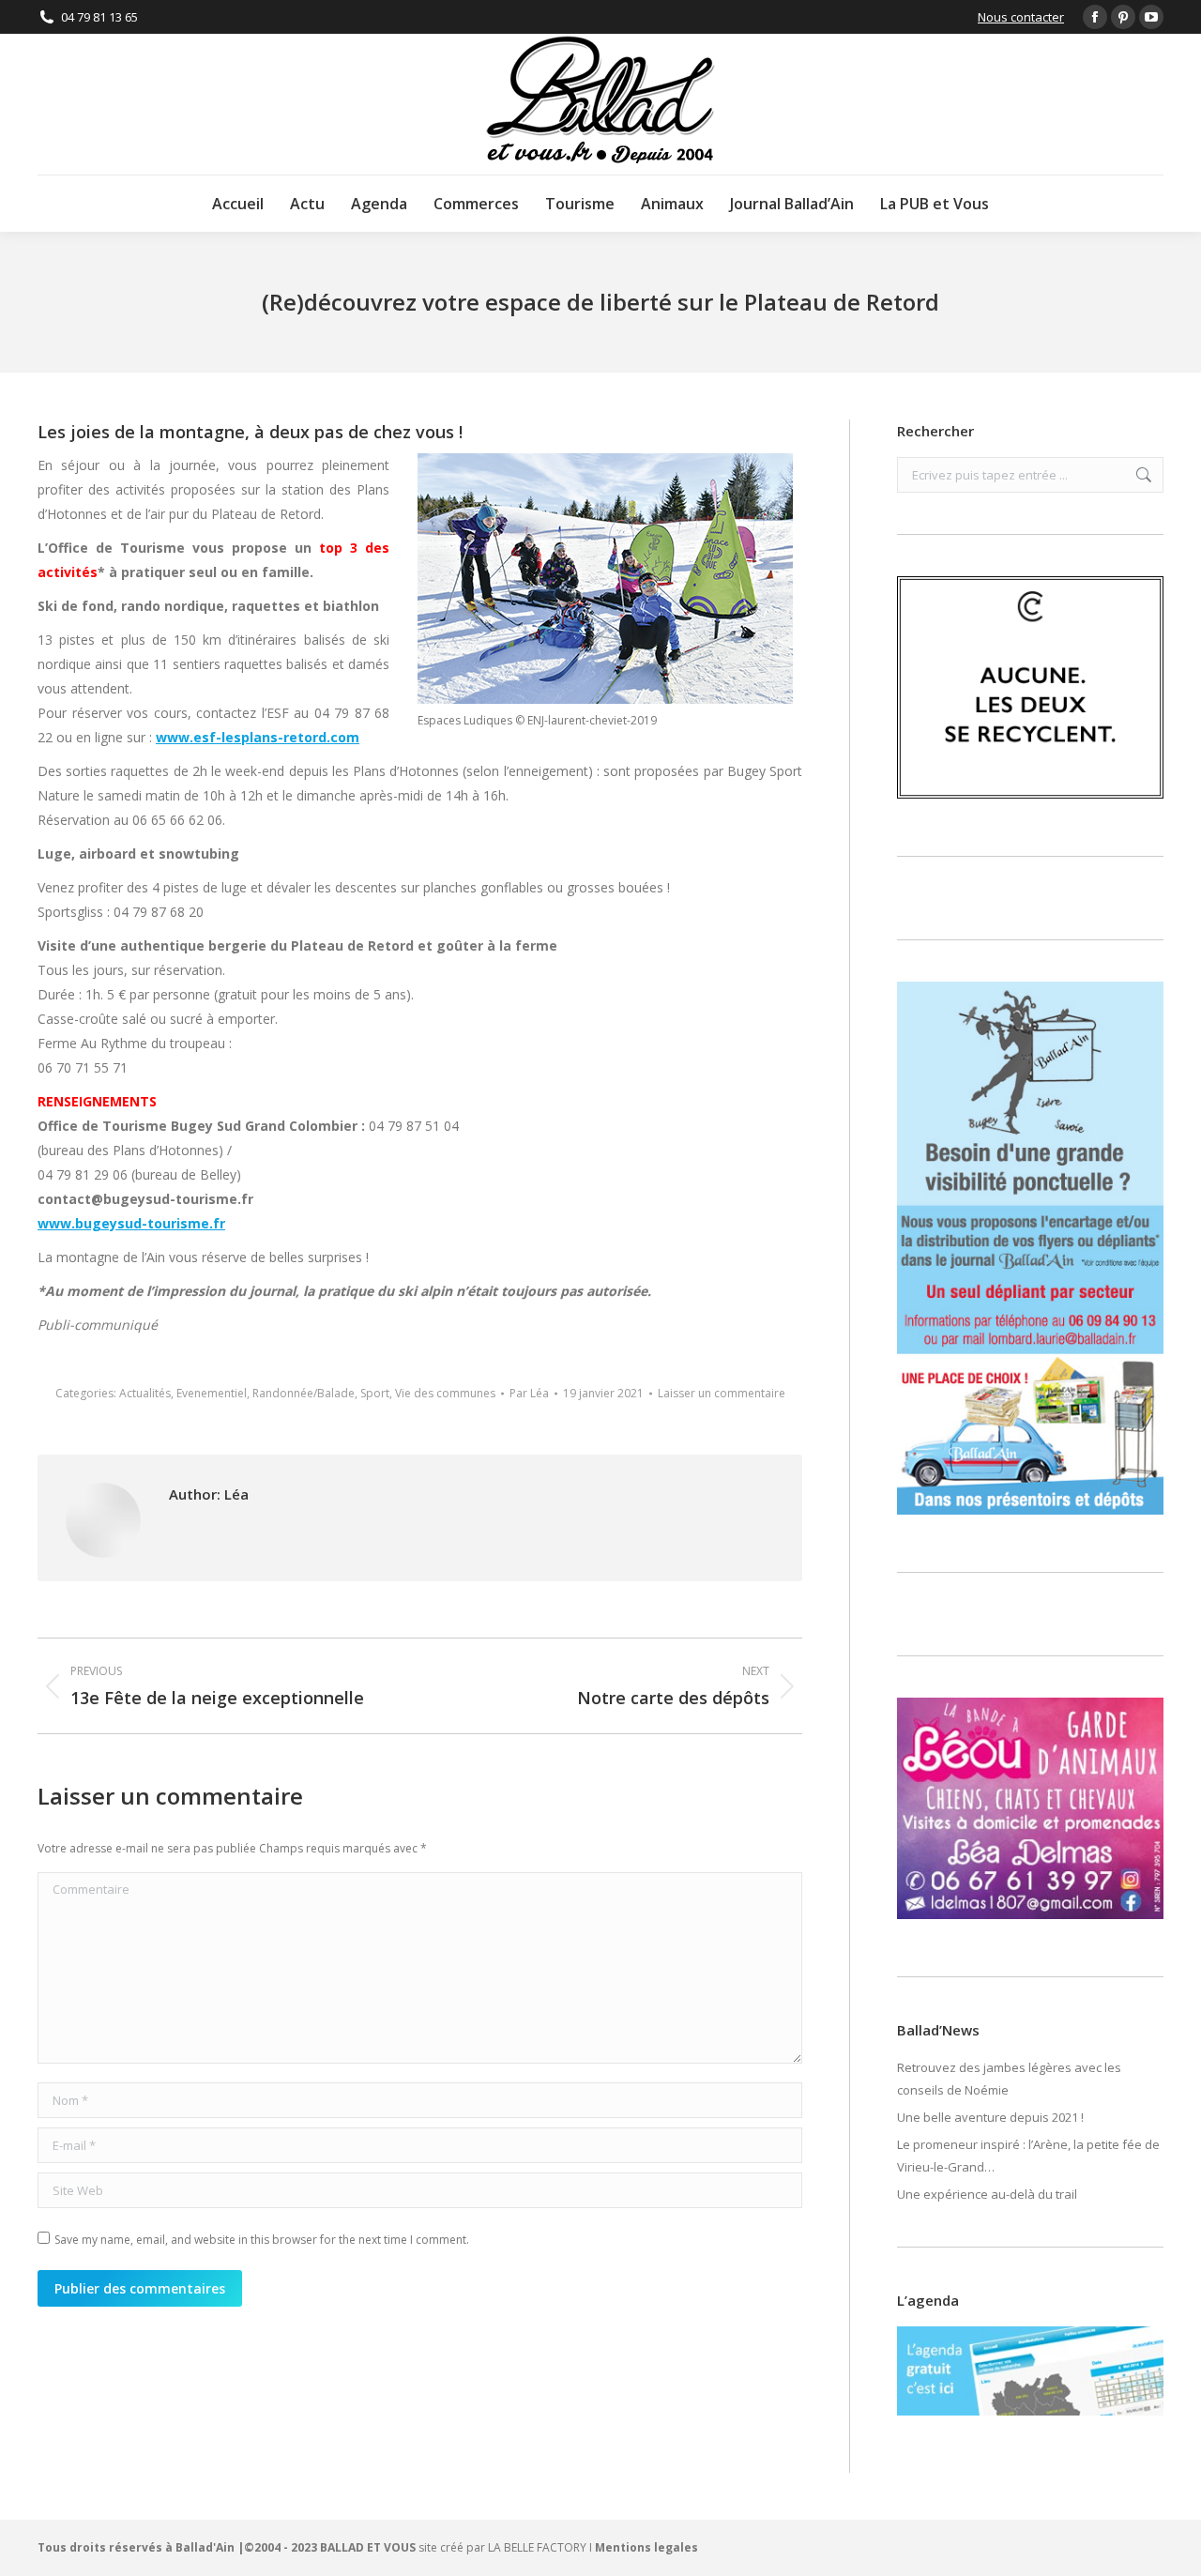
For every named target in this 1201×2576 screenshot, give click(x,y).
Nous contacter (1021, 17)
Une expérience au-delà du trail (987, 2194)
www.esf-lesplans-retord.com (258, 737)
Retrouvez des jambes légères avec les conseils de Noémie (1009, 2079)
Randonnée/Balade (304, 1393)
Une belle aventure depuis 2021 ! (990, 2117)
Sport (375, 1393)
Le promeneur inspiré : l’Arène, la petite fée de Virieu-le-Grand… (1028, 2156)
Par (529, 1393)
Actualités (145, 1393)
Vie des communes (445, 1393)
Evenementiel (212, 1393)
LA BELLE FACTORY (537, 2547)
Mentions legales (646, 2547)
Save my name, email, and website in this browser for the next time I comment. (262, 2240)
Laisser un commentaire (722, 1393)
